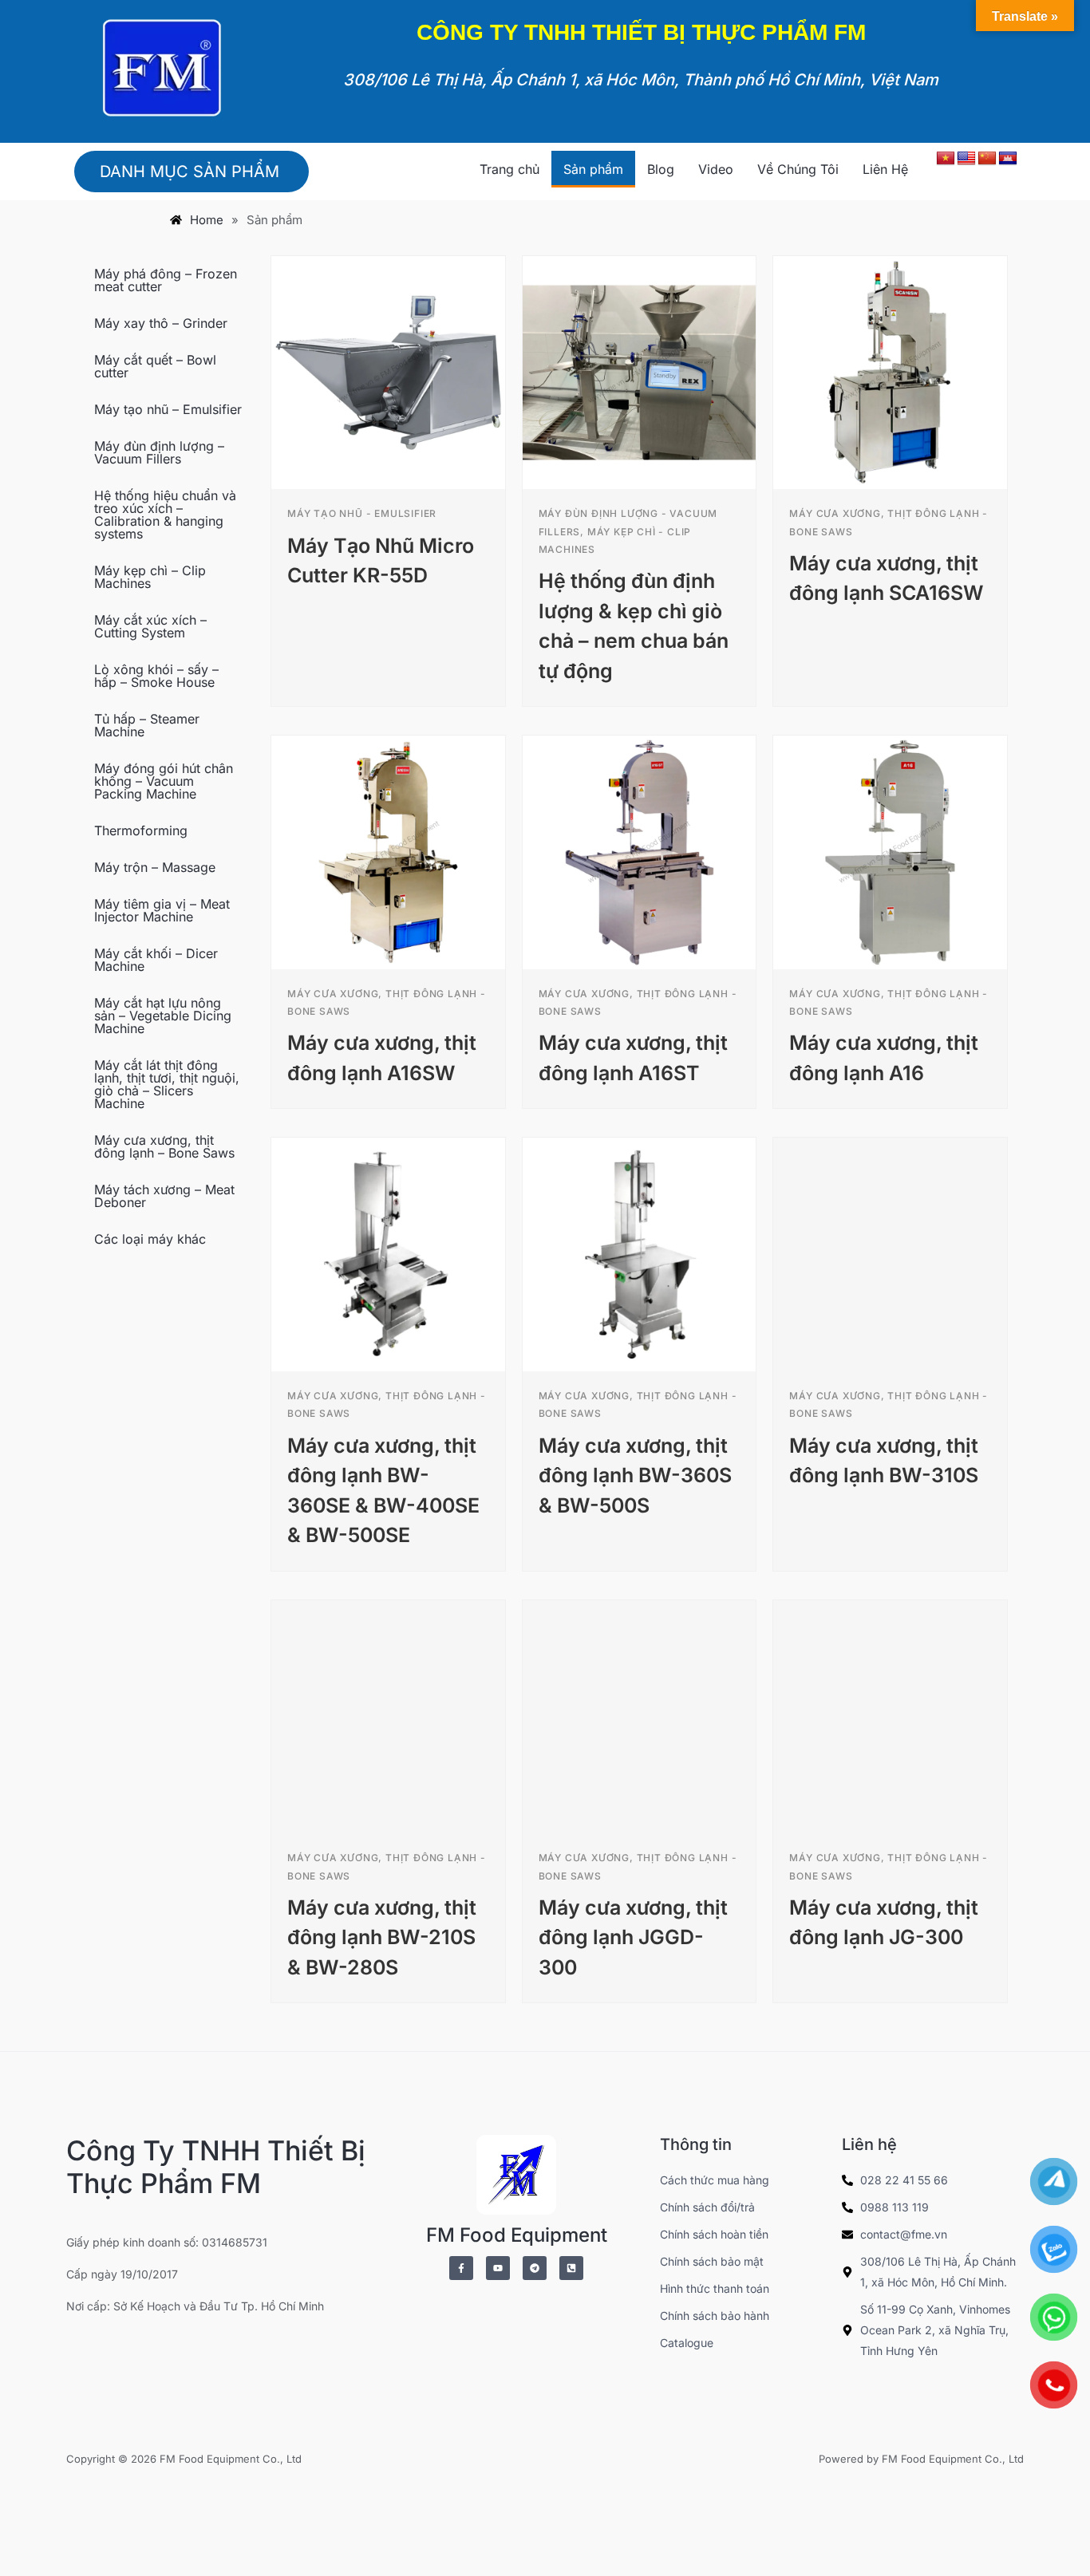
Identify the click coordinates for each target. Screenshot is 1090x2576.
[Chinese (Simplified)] (987, 159)
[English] (966, 159)
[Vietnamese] (946, 159)
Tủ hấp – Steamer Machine (147, 725)
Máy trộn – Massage (155, 867)
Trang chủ (509, 169)
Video (716, 169)
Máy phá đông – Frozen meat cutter (166, 280)
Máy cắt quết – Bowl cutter (155, 366)
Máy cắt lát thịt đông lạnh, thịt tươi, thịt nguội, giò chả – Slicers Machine (167, 1084)
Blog (661, 169)
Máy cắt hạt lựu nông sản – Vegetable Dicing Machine (163, 1016)
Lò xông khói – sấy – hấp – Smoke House (156, 676)
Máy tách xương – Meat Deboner (164, 1196)
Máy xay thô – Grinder (161, 323)
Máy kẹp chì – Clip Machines (150, 577)
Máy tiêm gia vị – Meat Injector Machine (162, 910)
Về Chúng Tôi (798, 169)
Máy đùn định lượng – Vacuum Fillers (159, 452)
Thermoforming (141, 830)
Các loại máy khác (150, 1239)
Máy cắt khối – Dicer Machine (156, 960)
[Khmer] (1008, 159)
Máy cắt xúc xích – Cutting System (150, 626)
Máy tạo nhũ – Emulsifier (168, 409)
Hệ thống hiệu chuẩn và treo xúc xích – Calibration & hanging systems (165, 515)
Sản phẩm (593, 169)
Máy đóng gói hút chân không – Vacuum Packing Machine (164, 781)
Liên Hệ (885, 169)
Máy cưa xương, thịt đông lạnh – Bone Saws (164, 1146)
